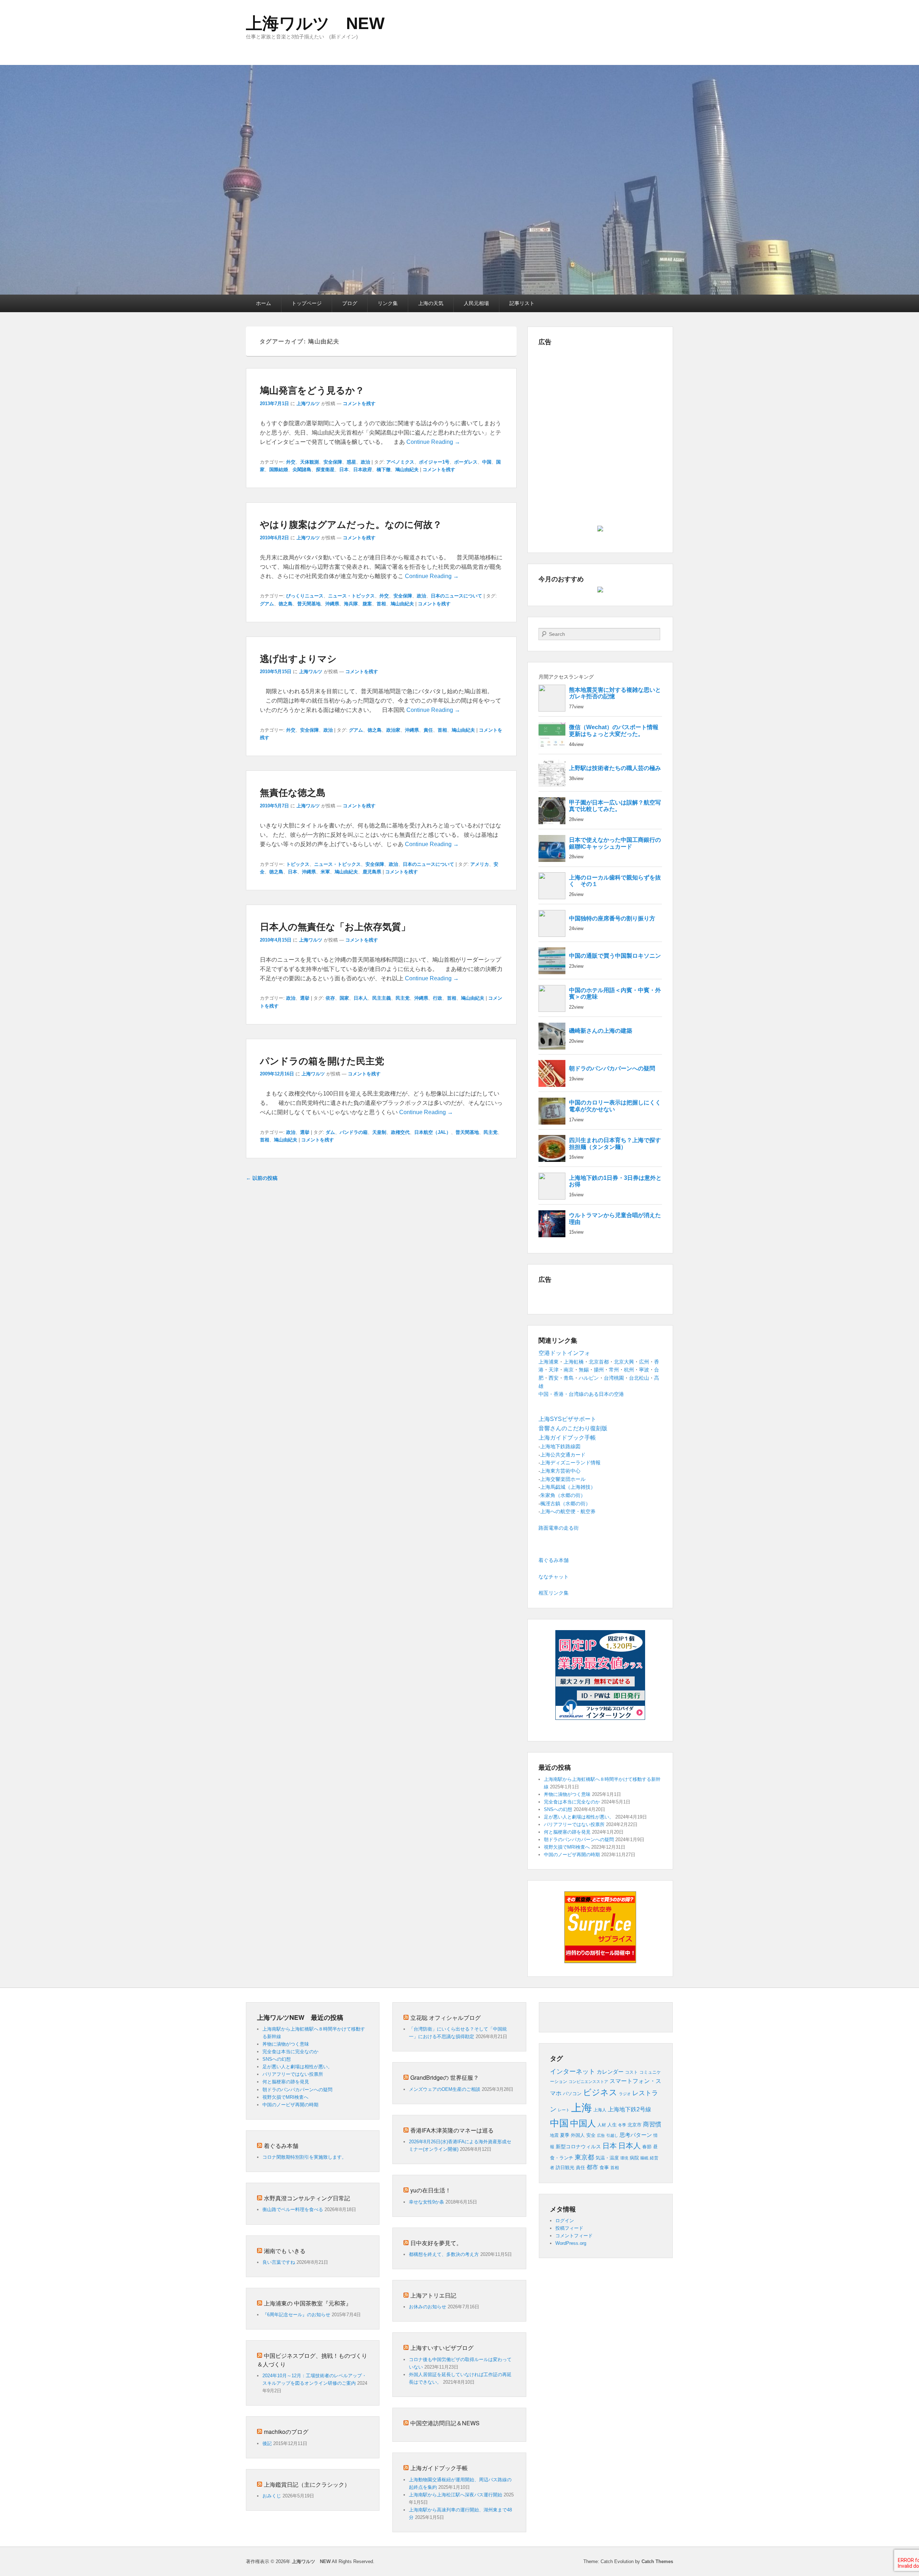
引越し (612, 2135)
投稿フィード (569, 2228)
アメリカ (480, 864)
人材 (602, 2125)
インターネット (573, 2071)
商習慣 (652, 2124)
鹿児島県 (372, 872)
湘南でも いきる (285, 2251)
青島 (569, 1378)
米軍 (325, 872)
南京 (569, 1370)
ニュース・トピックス (351, 596)
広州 (644, 1362)
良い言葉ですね (279, 2262)
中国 (487, 462)
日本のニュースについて (456, 596)
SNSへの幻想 (558, 1809)
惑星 (351, 462)
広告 (601, 2135)
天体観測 (309, 462)
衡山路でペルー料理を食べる (293, 2209)
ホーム (263, 303)
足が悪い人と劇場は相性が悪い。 (579, 1817)
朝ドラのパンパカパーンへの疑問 (579, 1840)
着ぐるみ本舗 (554, 1560)
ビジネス (600, 2092)
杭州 (629, 1370)
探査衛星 (325, 470)
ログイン (565, 2221)
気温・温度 (607, 2158)
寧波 (644, 1370)
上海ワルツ (308, 403)
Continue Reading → (433, 442)
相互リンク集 (554, 1593)
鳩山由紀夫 (407, 470)
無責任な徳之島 (293, 792)
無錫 (584, 1370)
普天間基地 (309, 604)
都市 (592, 2167)
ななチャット (554, 1577)
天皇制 (379, 1132)
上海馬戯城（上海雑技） (568, 1487)
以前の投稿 (262, 1178)
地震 (554, 2135)
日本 (344, 470)
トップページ (307, 303)
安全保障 (333, 462)
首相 (381, 604)
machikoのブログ (286, 2432)
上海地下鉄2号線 (629, 2109)
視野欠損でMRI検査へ (567, 1847)
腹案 (367, 604)
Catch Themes (657, 2561)
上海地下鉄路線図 (560, 1446)
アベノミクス (400, 462)
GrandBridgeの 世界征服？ (445, 2077)
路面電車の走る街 (559, 1528)
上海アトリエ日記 (433, 2295)
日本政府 (363, 470)
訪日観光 (565, 2167)
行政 (438, 998)
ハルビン (589, 1378)
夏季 (565, 2135)
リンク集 (388, 303)
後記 (267, 2443)
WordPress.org (571, 2243)
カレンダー (610, 2072)
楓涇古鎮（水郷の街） (565, 1503)
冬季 (622, 2125)
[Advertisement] (600, 400)
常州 (614, 1370)
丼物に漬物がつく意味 (567, 1794)
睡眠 (644, 2158)
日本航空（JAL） (433, 1132)
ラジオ (625, 2094)
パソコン (572, 2094)
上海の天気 (431, 303)
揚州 (599, 1370)
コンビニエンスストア (588, 2082)
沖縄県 (332, 604)
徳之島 (286, 604)
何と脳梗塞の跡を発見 (567, 1832)
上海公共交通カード (563, 1455)
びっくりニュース (305, 596)
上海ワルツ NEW (315, 23)
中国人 (583, 2124)
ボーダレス (466, 462)
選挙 (305, 998)
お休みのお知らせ (428, 2307)
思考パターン (636, 2135)
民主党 (403, 998)
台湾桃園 (614, 1378)
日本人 (361, 998)
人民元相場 (476, 303)
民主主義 (382, 998)
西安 (554, 1378)
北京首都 (599, 1362)
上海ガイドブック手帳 (439, 2468)
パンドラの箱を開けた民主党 (322, 1061)
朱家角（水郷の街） (563, 1495)
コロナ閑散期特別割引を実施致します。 (304, 2157)
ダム (330, 1132)
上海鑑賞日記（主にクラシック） (307, 2484)
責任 (428, 730)
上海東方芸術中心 (560, 1471)
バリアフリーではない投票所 (574, 1824)
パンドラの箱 (354, 1132)
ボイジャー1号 (434, 462)
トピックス (298, 864)
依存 (330, 998)
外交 (291, 462)
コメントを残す (359, 403)
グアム (267, 604)
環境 (624, 2158)
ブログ (350, 303)
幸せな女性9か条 (426, 2202)
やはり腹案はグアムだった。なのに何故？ (351, 524)
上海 (582, 2108)
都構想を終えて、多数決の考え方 (444, 2254)
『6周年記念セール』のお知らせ (296, 2315)
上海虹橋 (574, 1362)
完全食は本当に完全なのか (572, 1802)
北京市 (635, 2125)
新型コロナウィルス (578, 2147)
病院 (634, 2158)
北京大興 (624, 1362)
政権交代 (400, 1132)
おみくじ (272, 2496)
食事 (604, 2167)
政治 (365, 462)
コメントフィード (574, 2236)
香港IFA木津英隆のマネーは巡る (452, 2130)
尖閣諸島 (302, 470)
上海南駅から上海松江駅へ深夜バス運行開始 (456, 2495)
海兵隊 (351, 604)
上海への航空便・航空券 (568, 1511)
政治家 (393, 730)
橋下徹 (384, 470)
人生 (612, 2125)
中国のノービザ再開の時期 (572, 1855)
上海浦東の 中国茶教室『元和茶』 (308, 2303)
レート (564, 2110)
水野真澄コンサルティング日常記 (307, 2198)
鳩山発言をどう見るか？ (312, 390)
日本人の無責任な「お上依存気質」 (335, 926)
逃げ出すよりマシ (298, 658)
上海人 (600, 2110)
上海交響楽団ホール (563, 1479)
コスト (631, 2072)
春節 (647, 2147)
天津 (554, 1370)
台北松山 (639, 1378)
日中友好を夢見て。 (436, 2243)
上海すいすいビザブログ (442, 2348)
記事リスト (522, 303)
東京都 (584, 2157)
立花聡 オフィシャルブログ (445, 2017)
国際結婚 (279, 470)
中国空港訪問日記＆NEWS (445, 2423)
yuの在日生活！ (431, 2190)
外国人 (578, 2135)
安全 (591, 2135)
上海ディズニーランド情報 (570, 1463)
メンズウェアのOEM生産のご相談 (445, 2089)
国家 (344, 998)
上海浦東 (549, 1362)
